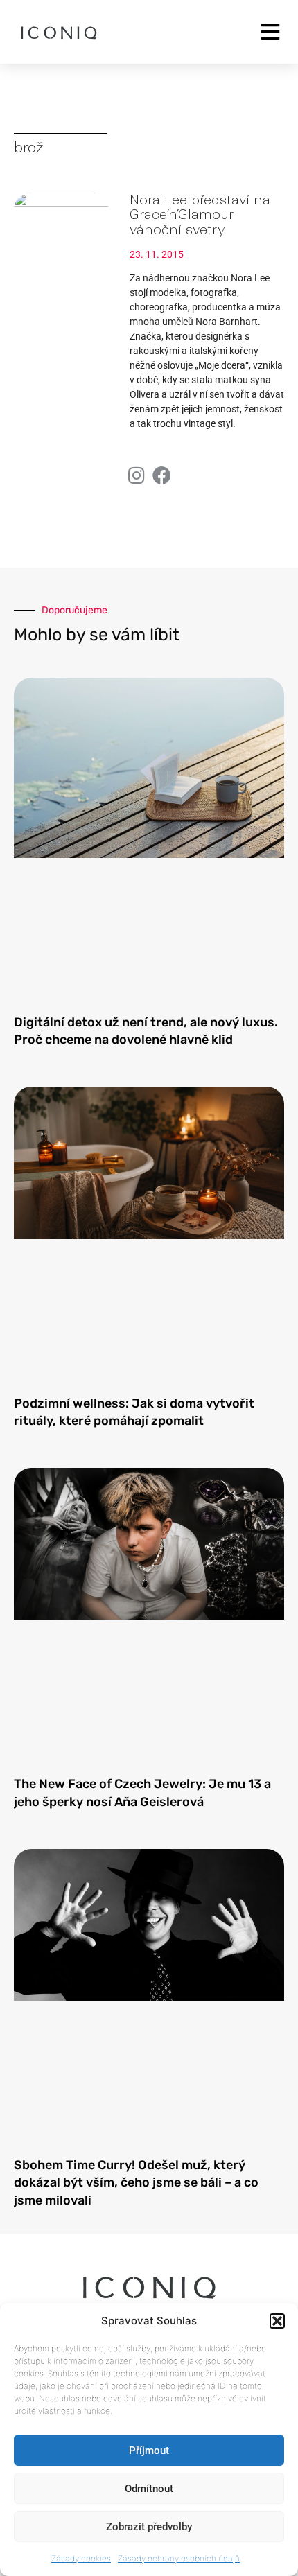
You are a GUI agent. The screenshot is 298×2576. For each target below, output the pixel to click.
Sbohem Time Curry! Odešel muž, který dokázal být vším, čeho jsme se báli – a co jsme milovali (136, 2182)
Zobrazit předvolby (149, 2527)
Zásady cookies (81, 2558)
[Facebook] (162, 475)
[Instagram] (136, 475)
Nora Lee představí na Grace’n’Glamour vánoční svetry (200, 215)
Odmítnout (149, 2489)
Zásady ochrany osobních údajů (179, 2558)
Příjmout (149, 2451)
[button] (277, 2321)
